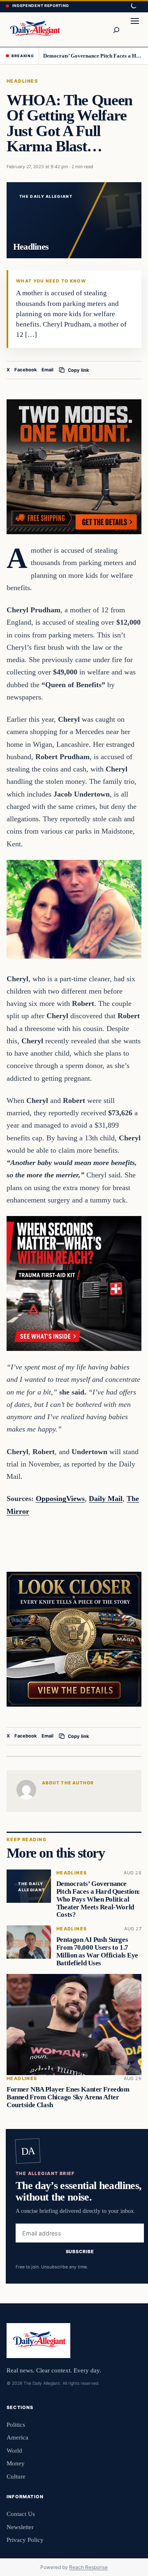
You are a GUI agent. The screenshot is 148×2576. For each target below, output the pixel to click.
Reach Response (88, 2567)
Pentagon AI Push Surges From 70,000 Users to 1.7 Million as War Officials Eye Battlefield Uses (97, 1952)
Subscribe (80, 2251)
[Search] (116, 30)
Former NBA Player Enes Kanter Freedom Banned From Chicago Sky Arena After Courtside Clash (68, 2097)
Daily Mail (106, 1499)
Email (47, 370)
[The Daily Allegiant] (34, 29)
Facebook (26, 370)
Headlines (22, 81)
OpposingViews (60, 1499)
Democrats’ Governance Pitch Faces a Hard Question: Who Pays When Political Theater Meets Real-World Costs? (93, 56)
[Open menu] (135, 30)
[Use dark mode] (133, 6)
